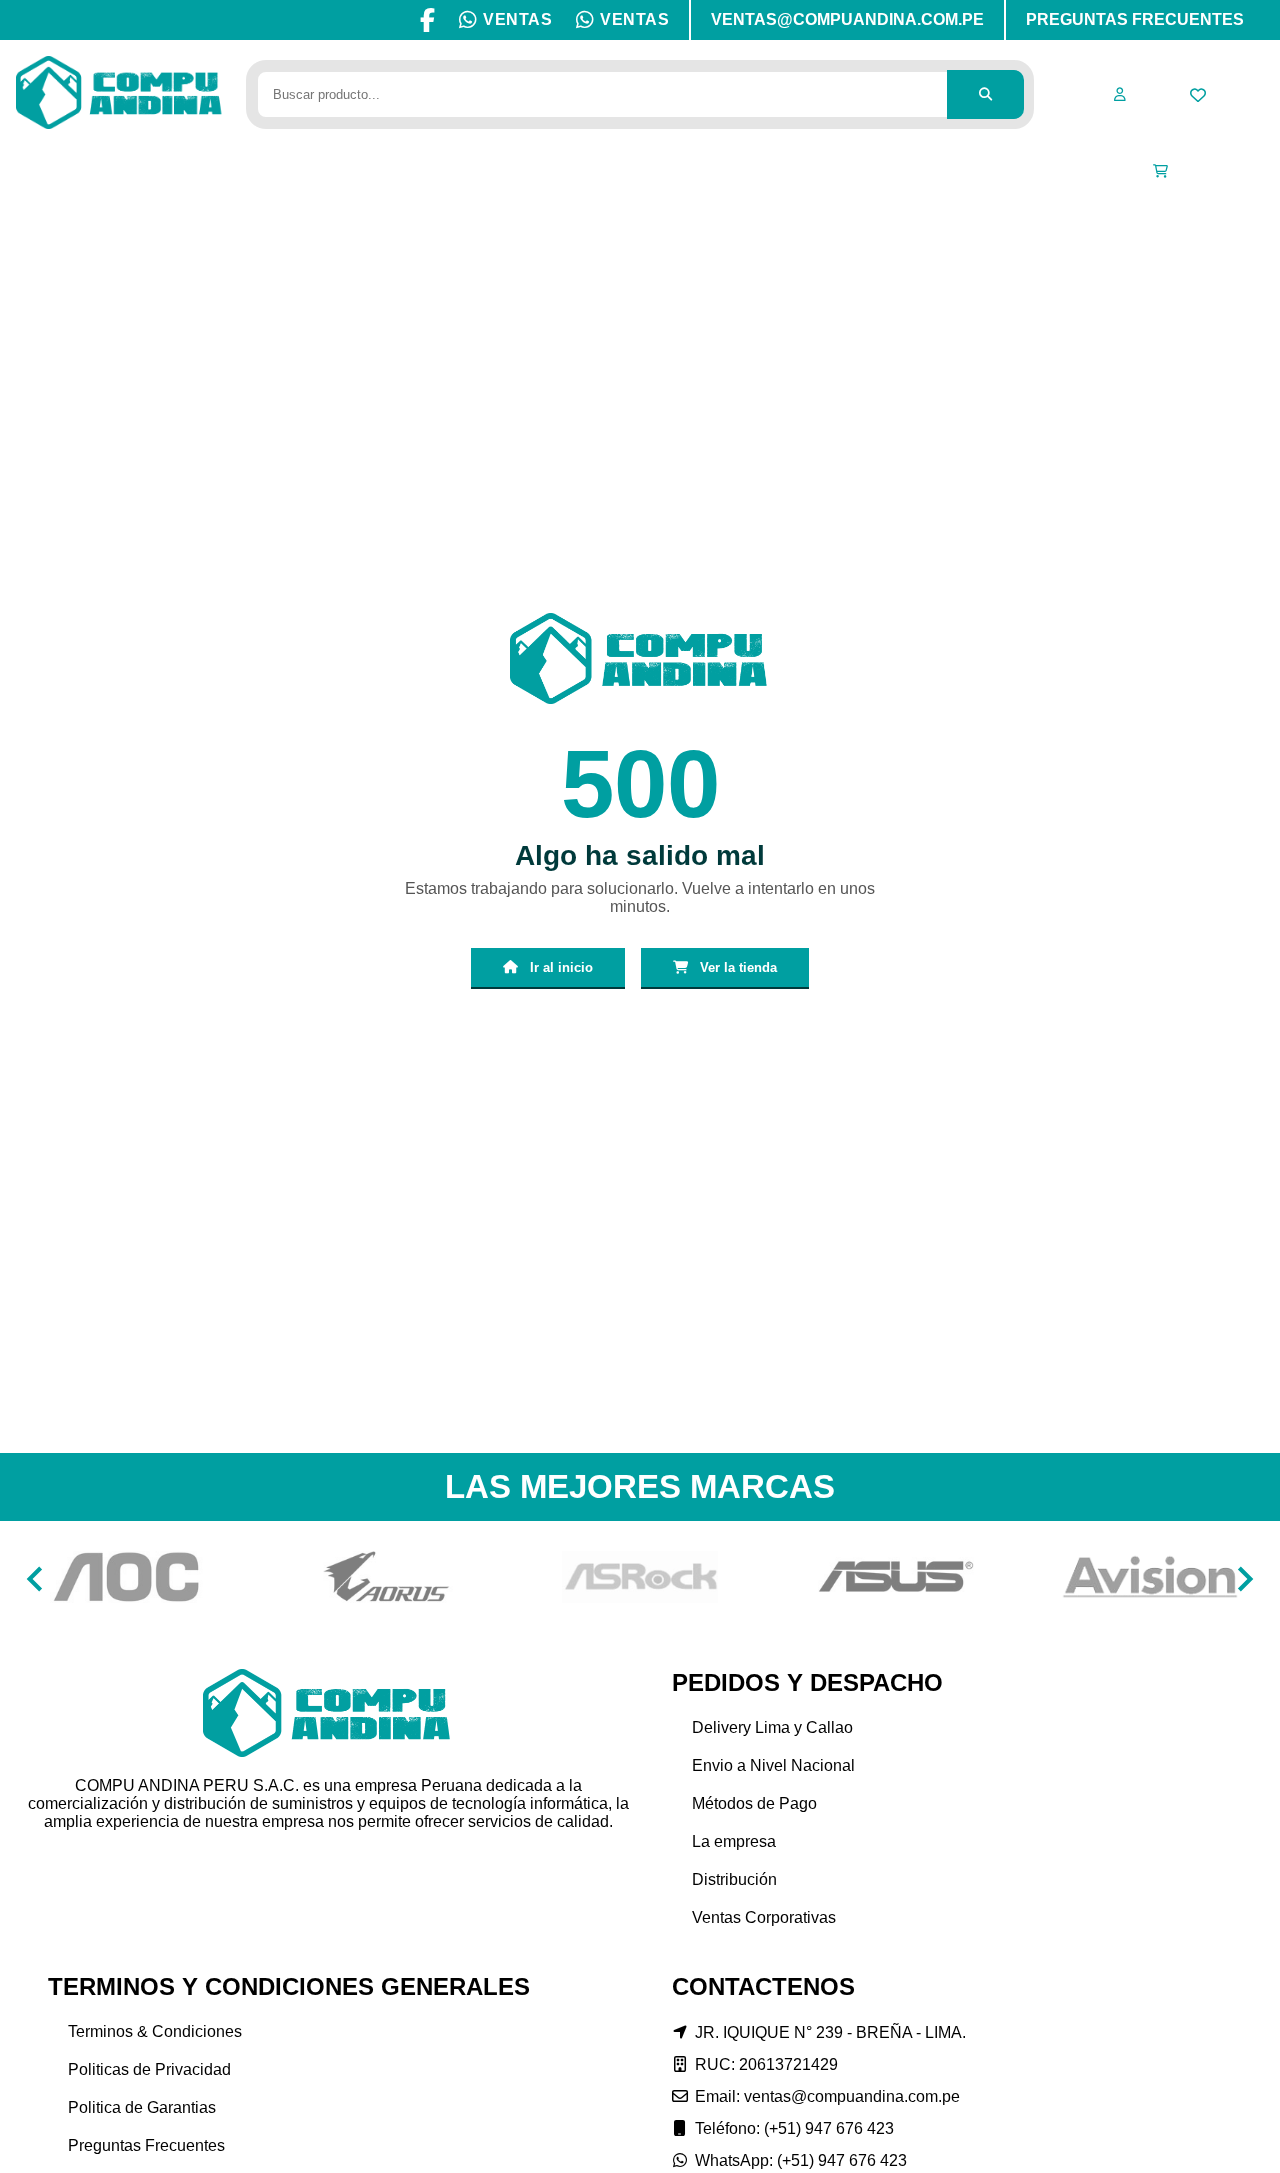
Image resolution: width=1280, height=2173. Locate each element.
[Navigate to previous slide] (35, 1579)
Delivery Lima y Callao (772, 1727)
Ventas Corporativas (764, 1917)
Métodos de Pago (754, 1803)
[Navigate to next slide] (1245, 1579)
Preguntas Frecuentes (146, 2145)
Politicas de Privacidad (149, 2069)
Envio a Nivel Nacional (773, 1765)
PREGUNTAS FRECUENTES (1135, 19)
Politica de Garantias (142, 2107)
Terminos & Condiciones (155, 2031)
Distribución (734, 1879)
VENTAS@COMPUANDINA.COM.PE (847, 19)
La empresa (734, 1841)
